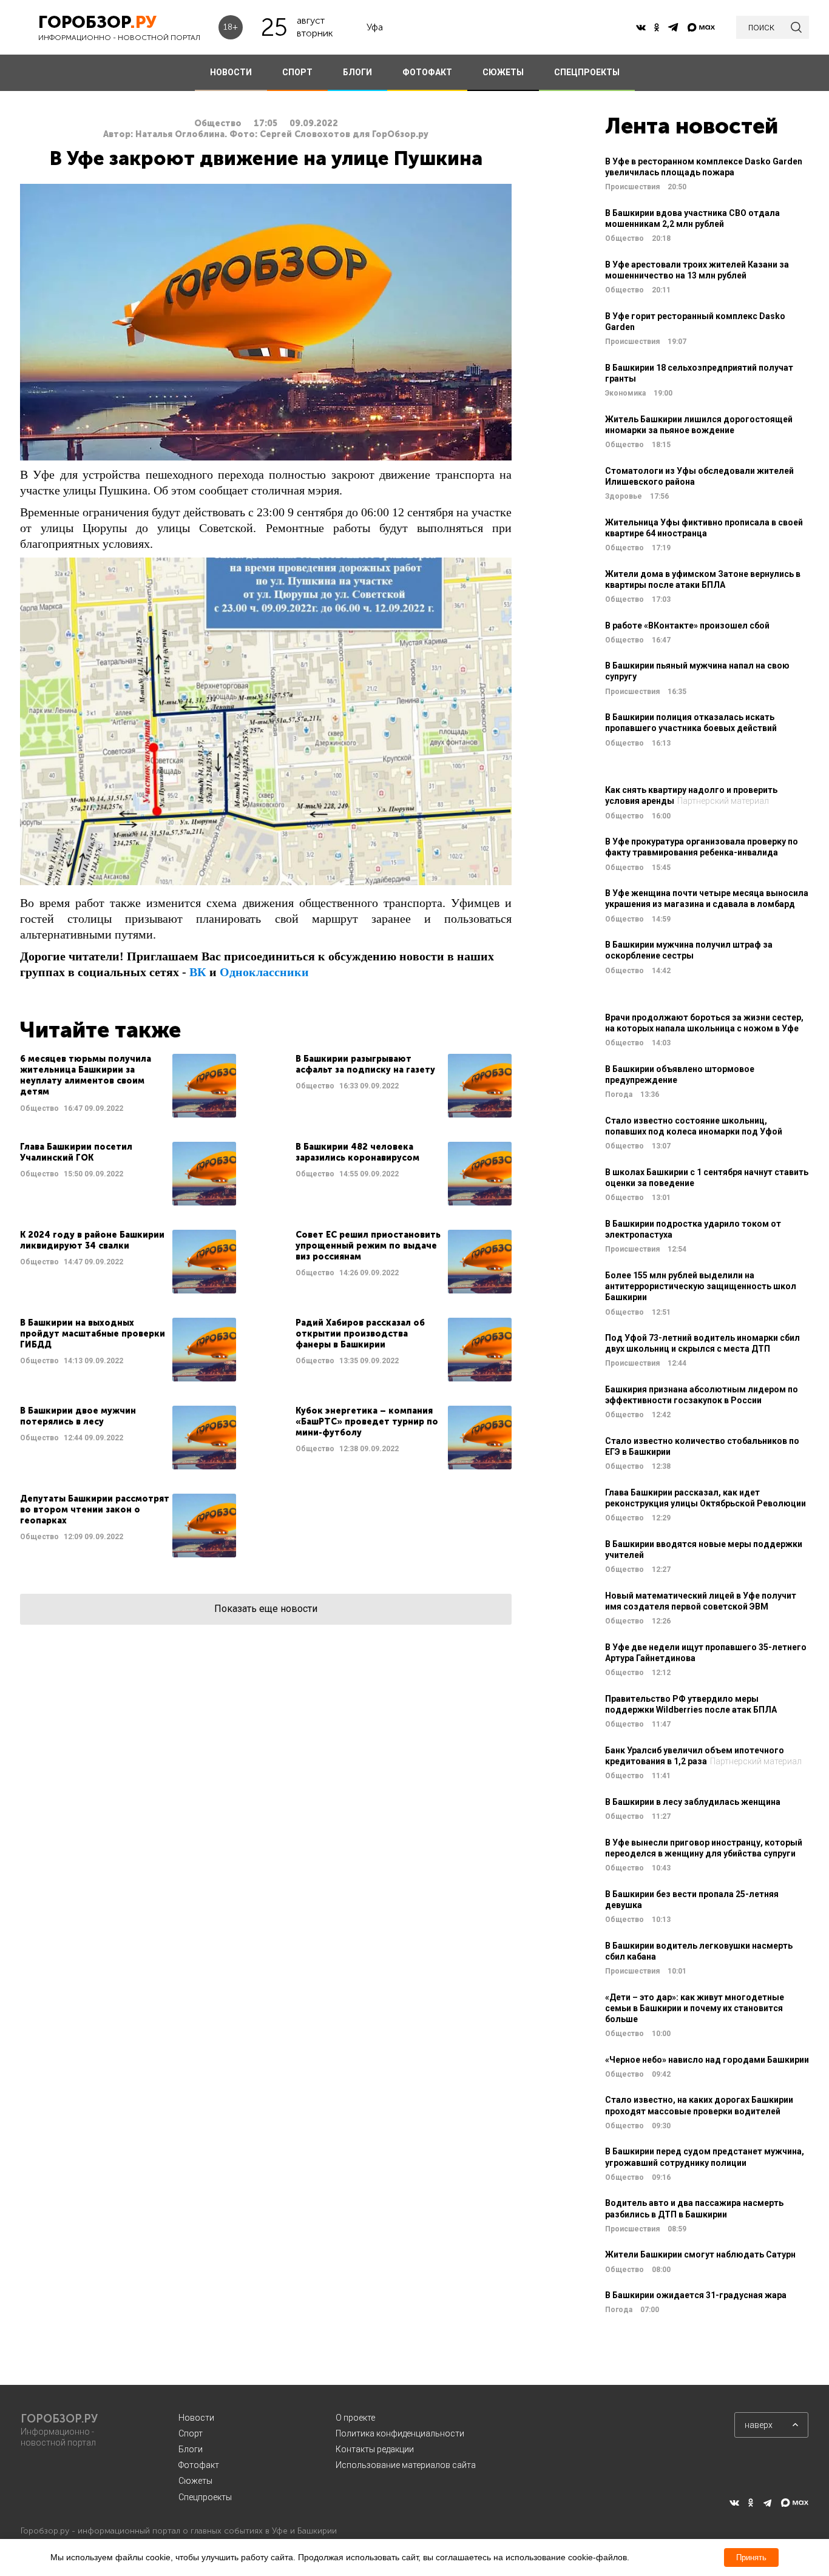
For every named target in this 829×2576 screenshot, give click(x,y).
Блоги (191, 2449)
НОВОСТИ (231, 72)
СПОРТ (297, 72)
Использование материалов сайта (406, 2465)
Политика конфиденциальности (400, 2433)
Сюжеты (195, 2481)
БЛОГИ (357, 72)
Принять (751, 2557)
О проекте (355, 2418)
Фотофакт (199, 2465)
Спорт (191, 2433)
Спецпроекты (205, 2497)
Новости (196, 2418)
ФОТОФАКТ (427, 72)
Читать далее (128, 1086)
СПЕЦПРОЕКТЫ (587, 72)
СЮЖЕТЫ (503, 72)
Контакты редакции (375, 2449)
